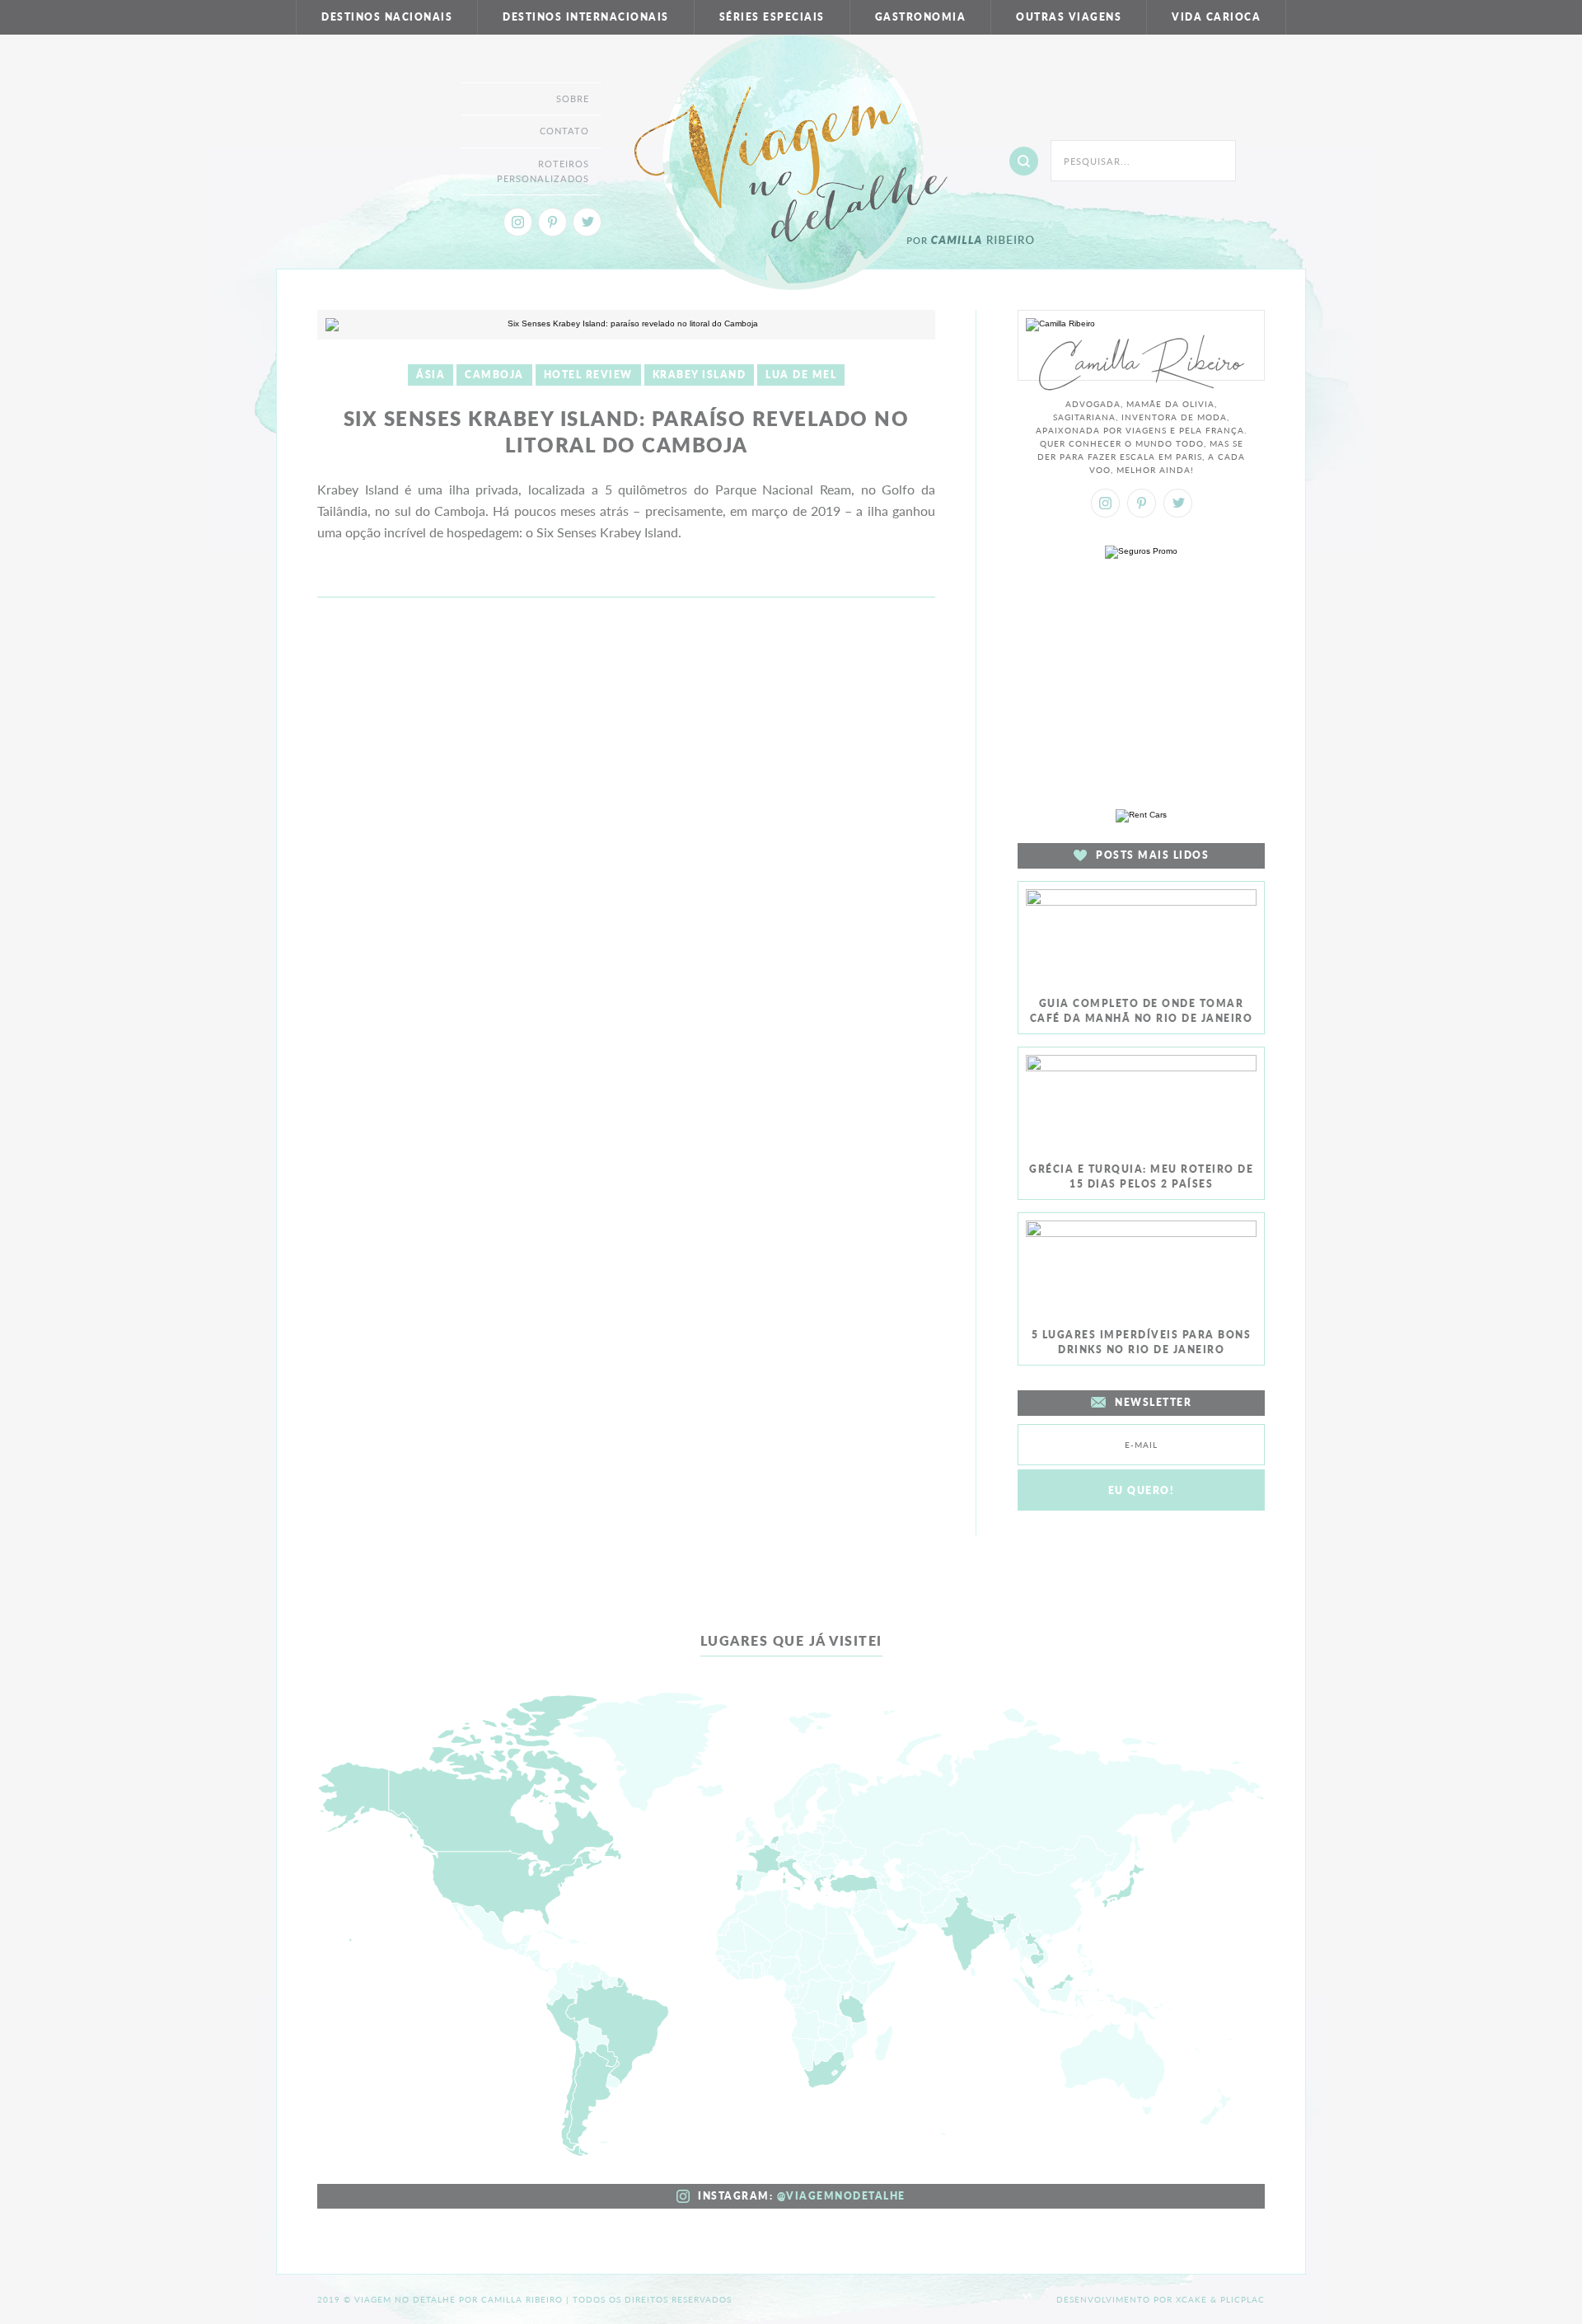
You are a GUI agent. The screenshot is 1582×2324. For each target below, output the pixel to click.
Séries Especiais (772, 17)
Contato (564, 131)
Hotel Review (588, 375)
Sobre (573, 98)
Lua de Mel (801, 375)
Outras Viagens (1069, 17)
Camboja (494, 375)
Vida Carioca (1216, 17)
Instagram (518, 222)
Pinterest (552, 222)
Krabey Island (700, 375)
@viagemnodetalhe (841, 2196)
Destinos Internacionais (586, 17)
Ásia (431, 375)
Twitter (587, 222)
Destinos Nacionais (387, 17)
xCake (1191, 2299)
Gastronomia (921, 17)
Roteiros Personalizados (543, 171)
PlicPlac (1243, 2299)
